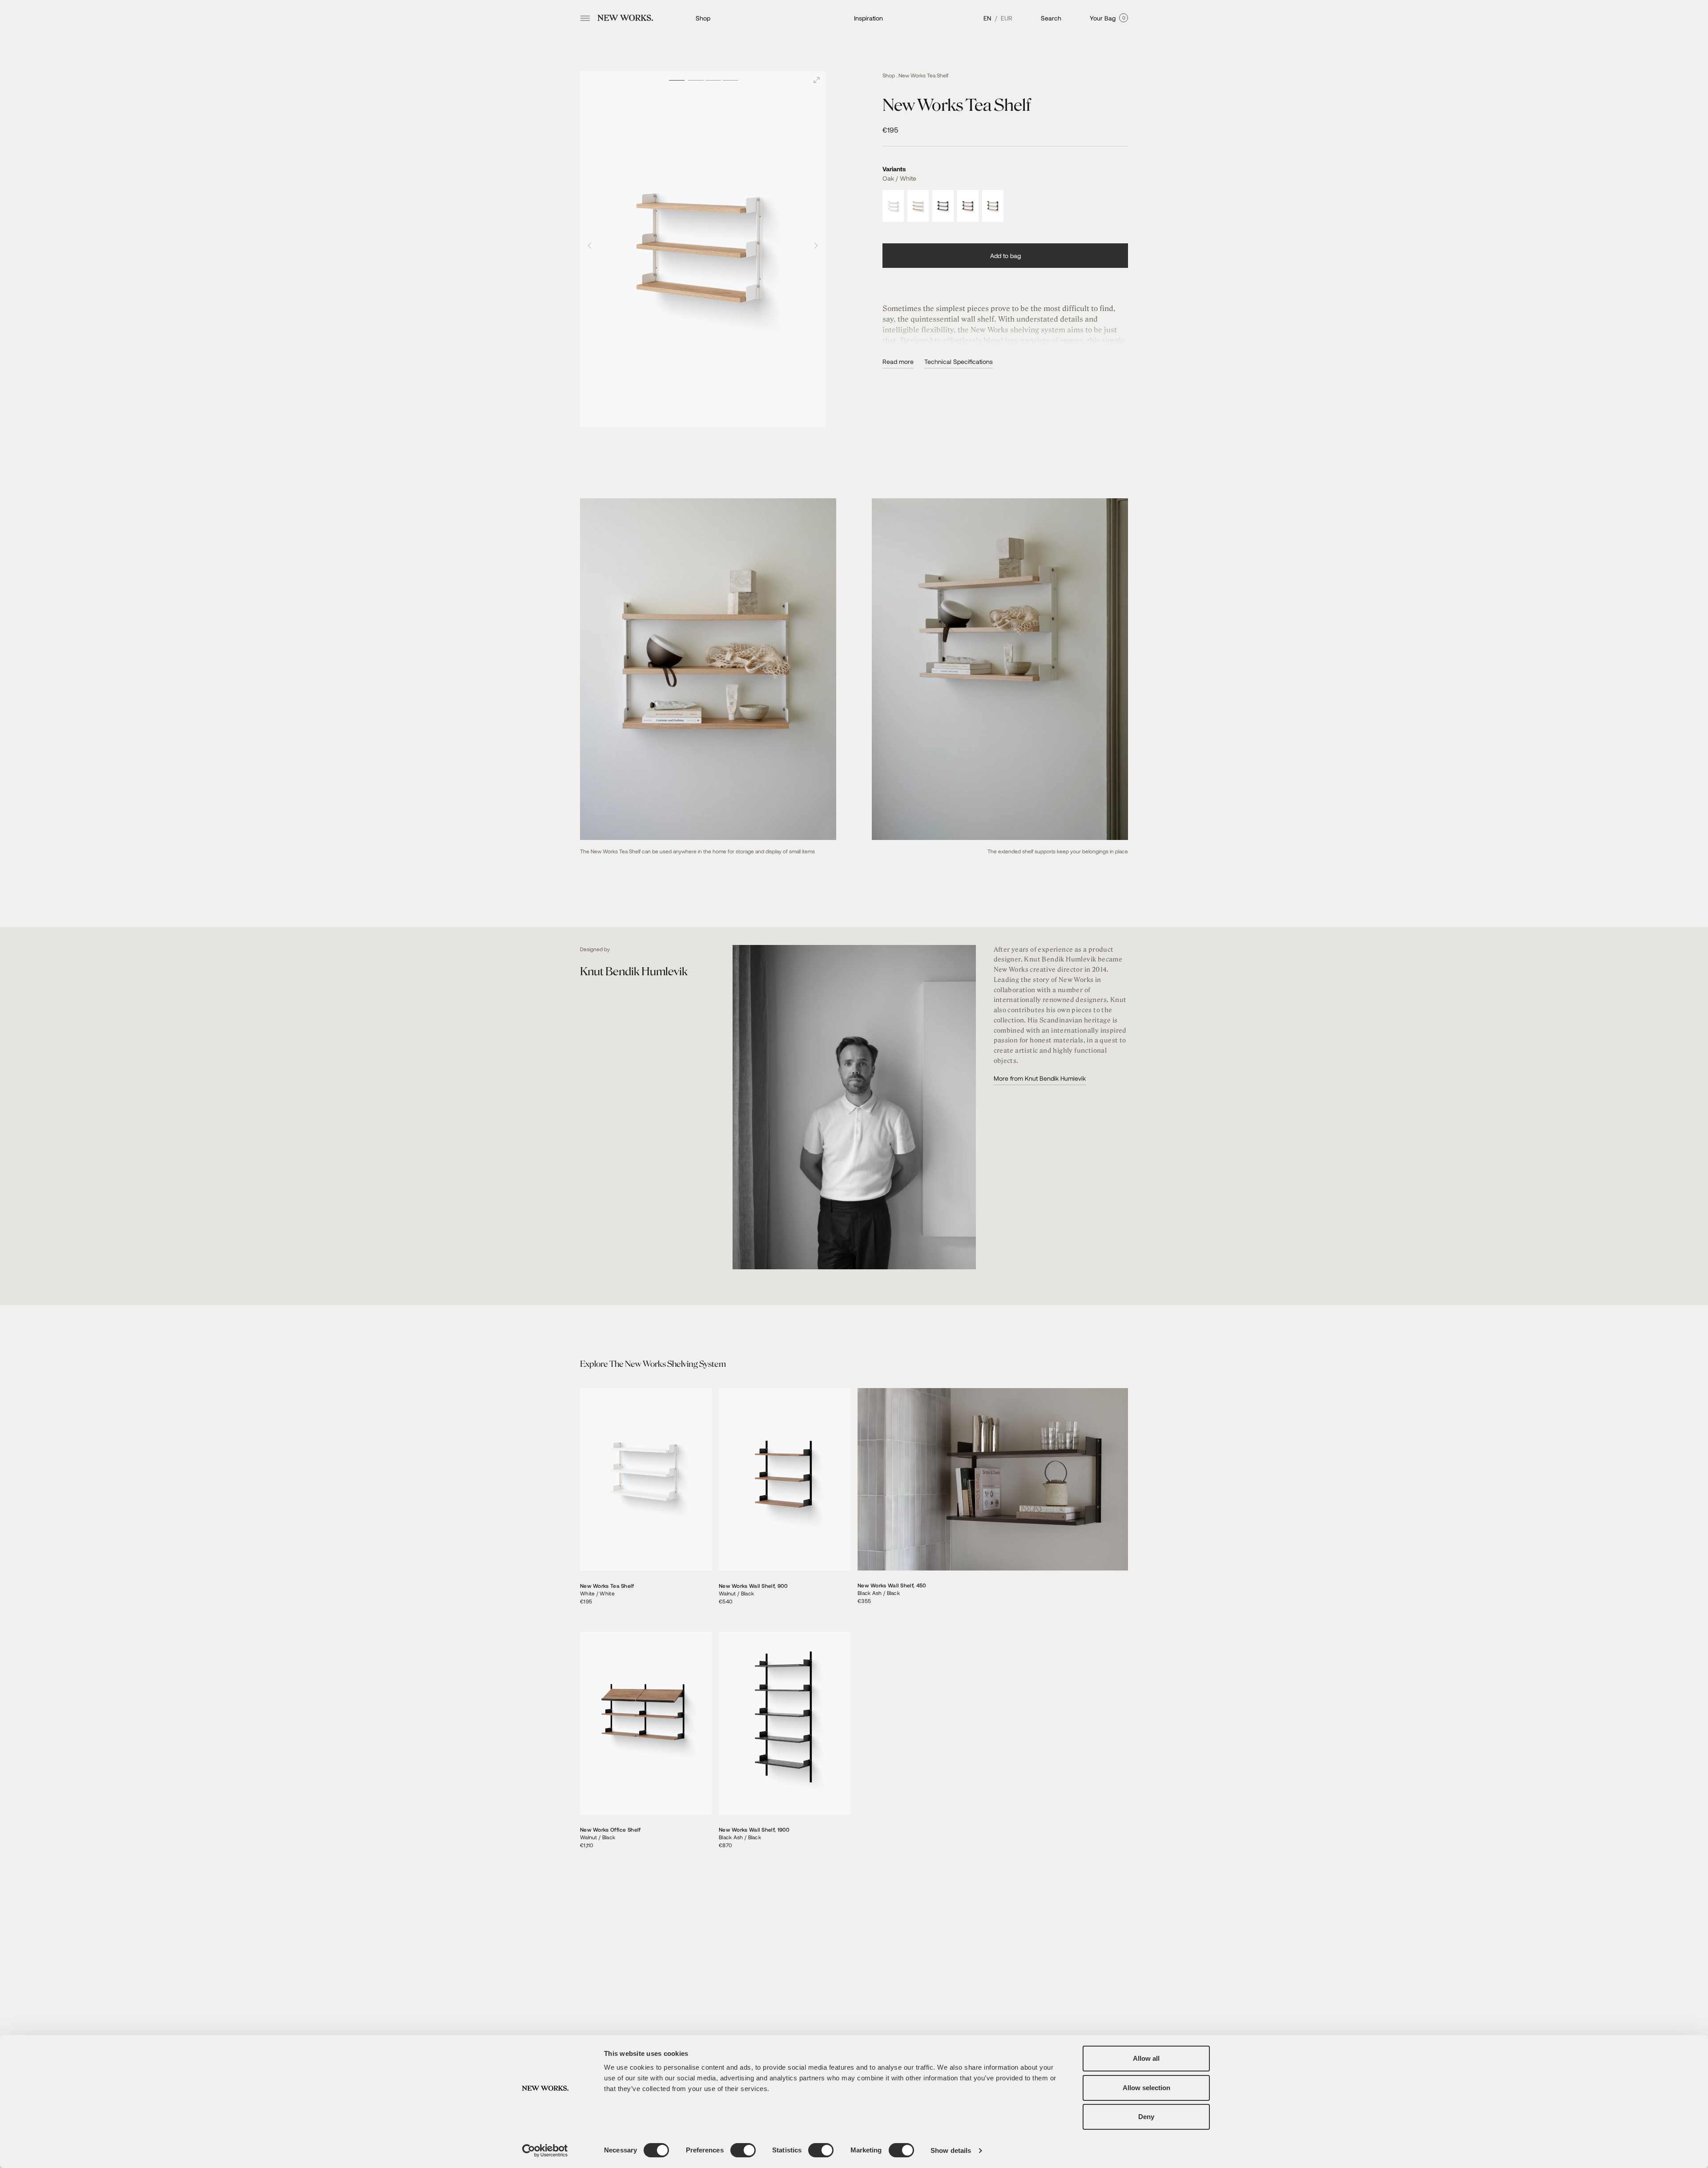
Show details (951, 2150)
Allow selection (1146, 2088)
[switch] (743, 2150)
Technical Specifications (959, 361)
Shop (703, 18)
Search (1051, 18)
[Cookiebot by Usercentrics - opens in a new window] (545, 2151)
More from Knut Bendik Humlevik (1040, 1078)
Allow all (1146, 2058)
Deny (1146, 2117)
